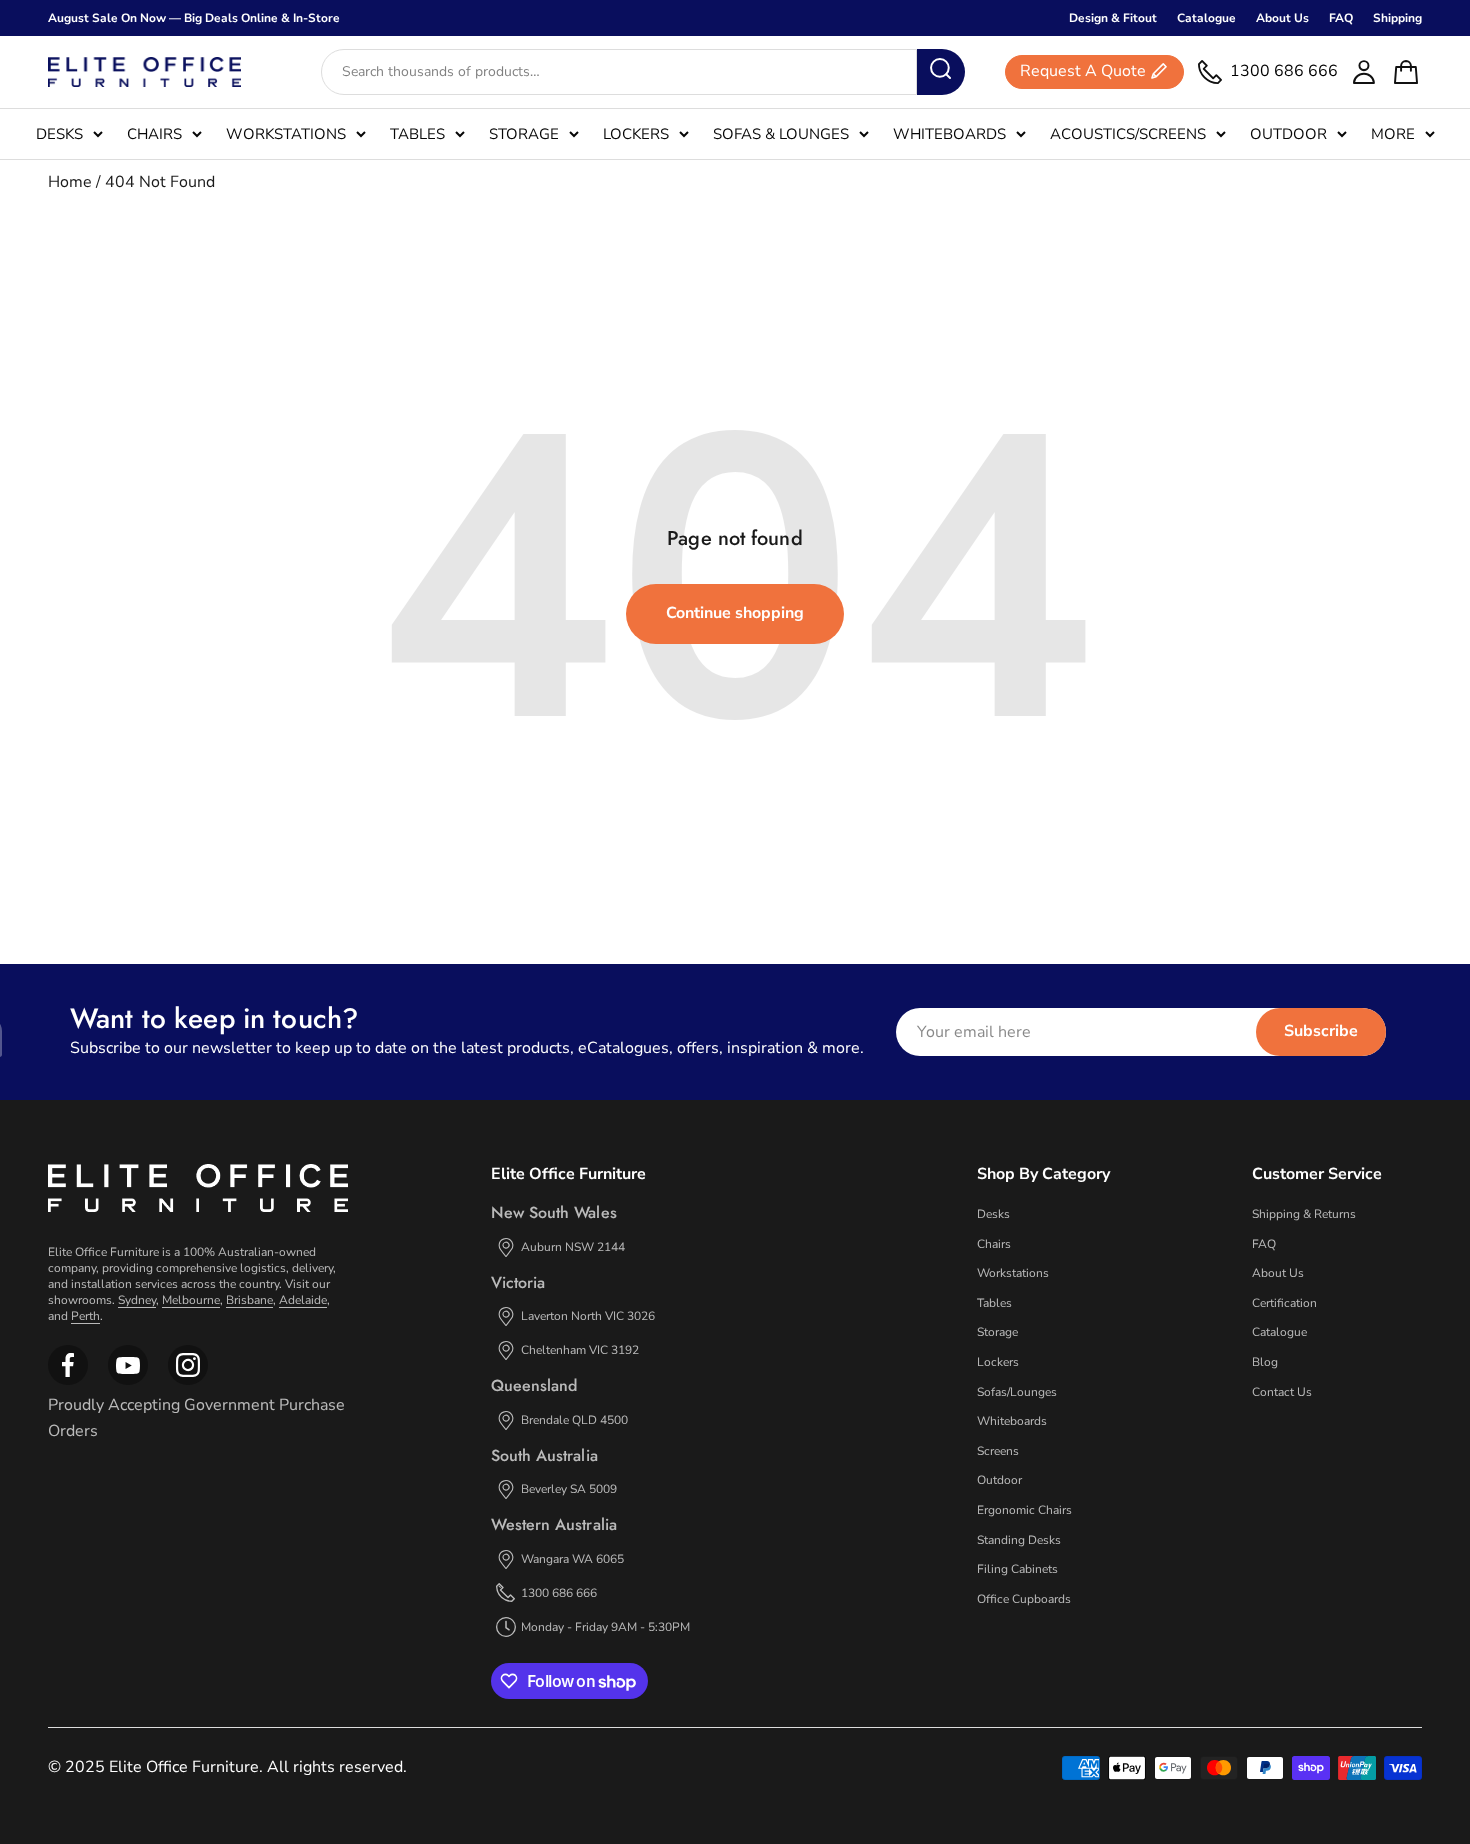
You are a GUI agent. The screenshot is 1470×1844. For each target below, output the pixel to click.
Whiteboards (949, 134)
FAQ (1341, 18)
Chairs (154, 134)
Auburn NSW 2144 (573, 1247)
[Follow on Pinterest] (188, 1381)
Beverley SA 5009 (569, 1489)
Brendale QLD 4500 (574, 1420)
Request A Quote (1083, 72)
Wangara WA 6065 (572, 1559)
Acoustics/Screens (1128, 134)
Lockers (636, 134)
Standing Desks (1019, 1540)
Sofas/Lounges (1017, 1392)
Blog (1265, 1362)
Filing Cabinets (1017, 1569)
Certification (1284, 1303)
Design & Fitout (1113, 18)
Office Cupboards (1024, 1599)
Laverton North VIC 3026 (588, 1316)
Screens (998, 1451)
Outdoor (1288, 134)
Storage (524, 134)
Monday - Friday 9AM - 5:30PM (605, 1627)
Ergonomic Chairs (1024, 1510)
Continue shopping (735, 613)
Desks (59, 134)
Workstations (286, 134)
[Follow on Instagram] (128, 1381)
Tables (417, 134)
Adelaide (303, 1300)
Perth (85, 1316)
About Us (1282, 18)
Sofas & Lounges (781, 134)
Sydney (137, 1300)
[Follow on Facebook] (68, 1381)
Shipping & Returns (1304, 1214)
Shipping (1397, 18)
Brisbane (249, 1300)
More (1393, 134)
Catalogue (1206, 18)
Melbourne (191, 1300)
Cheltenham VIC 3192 (580, 1350)
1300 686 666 (559, 1593)
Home (70, 182)
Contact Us (1282, 1392)
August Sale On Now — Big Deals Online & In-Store (194, 18)
